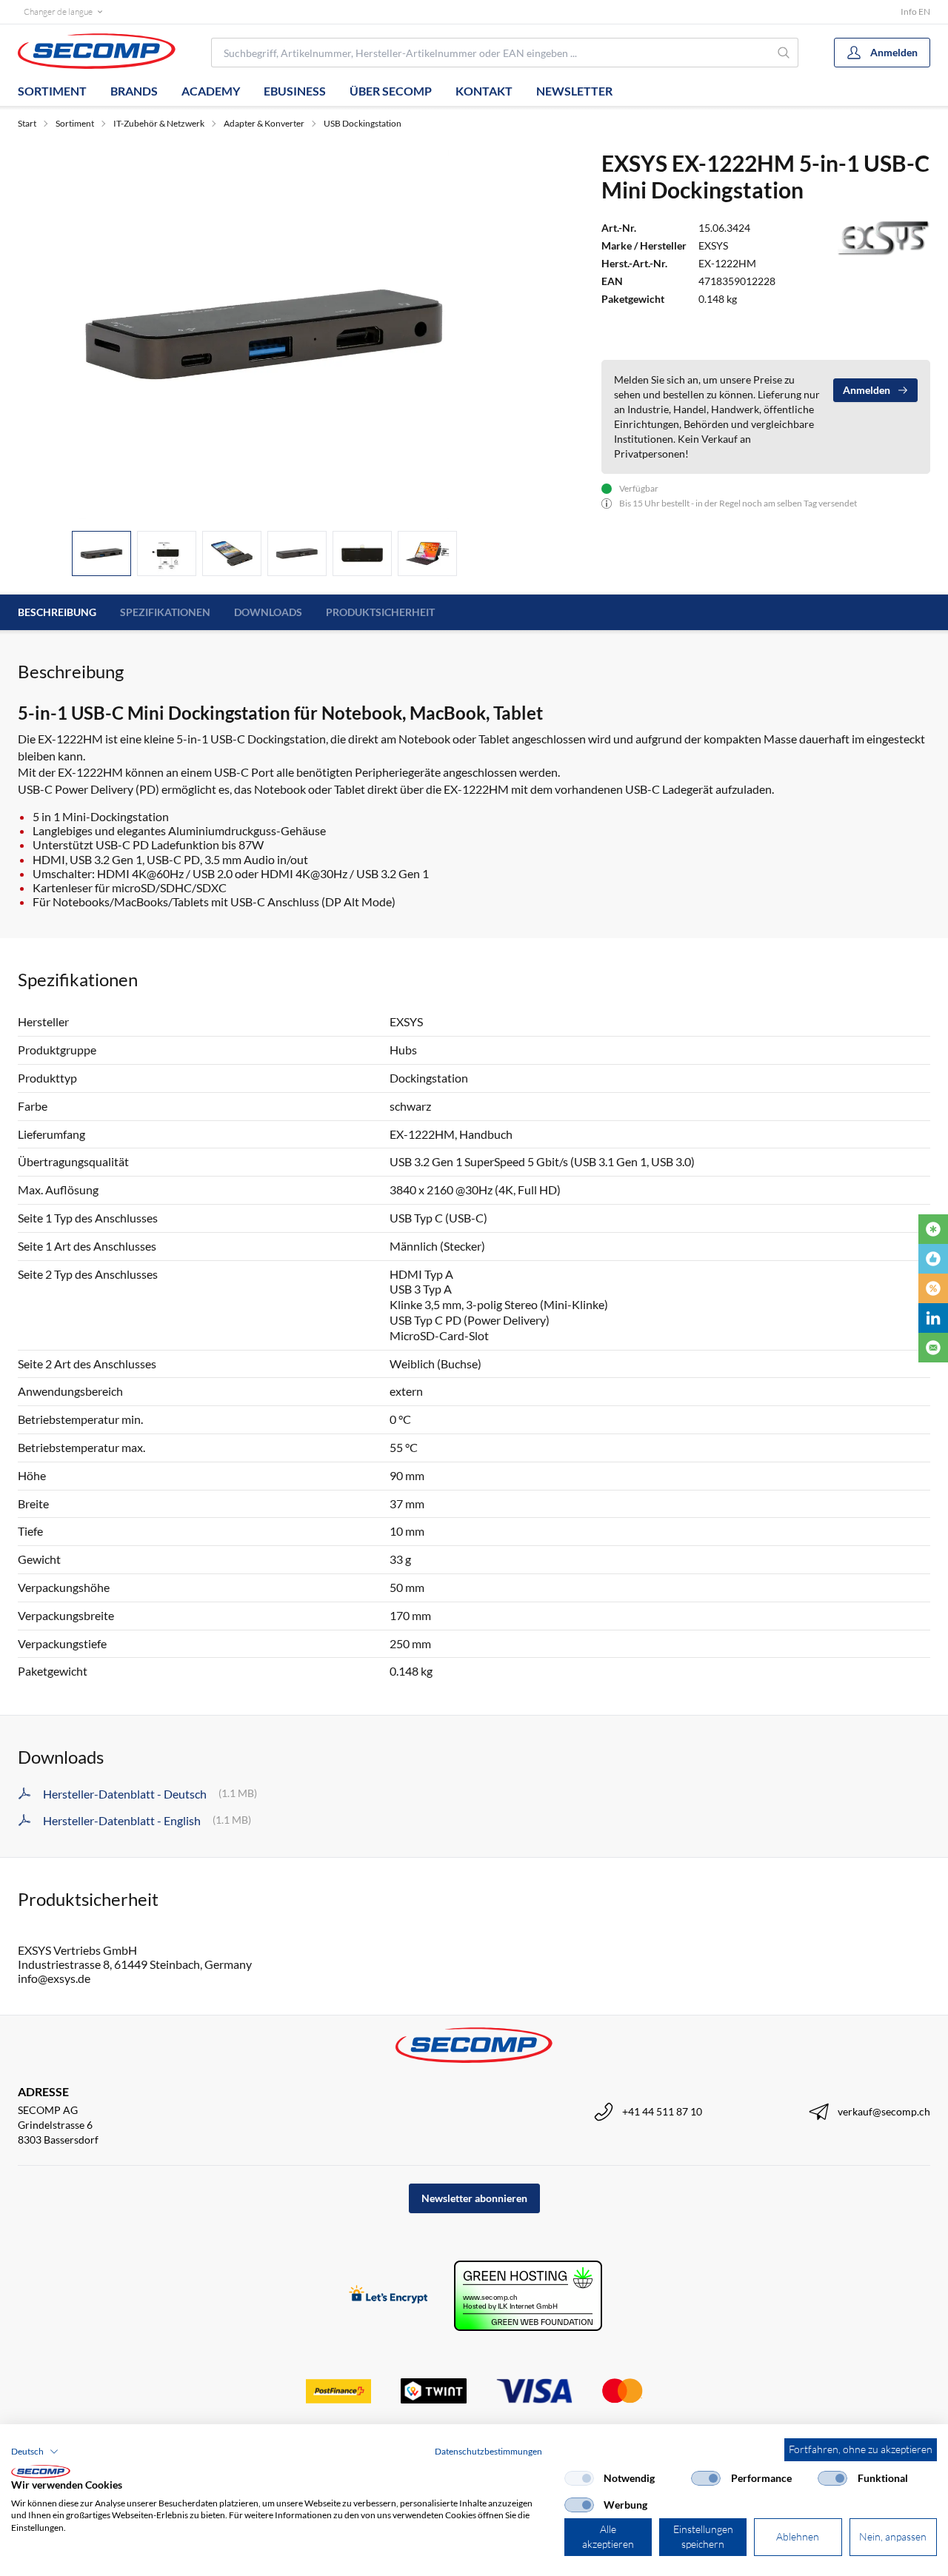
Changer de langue (58, 11)
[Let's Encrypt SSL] (388, 2296)
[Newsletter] (933, 1348)
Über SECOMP (391, 91)
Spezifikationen (165, 612)
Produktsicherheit (380, 612)
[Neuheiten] (933, 1229)
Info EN (915, 11)
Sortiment (52, 91)
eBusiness (295, 91)
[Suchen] (784, 53)
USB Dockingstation (363, 123)
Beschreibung (57, 612)
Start (27, 123)
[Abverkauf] (933, 1288)
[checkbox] (579, 2478)
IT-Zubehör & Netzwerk (159, 123)
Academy (211, 91)
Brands (134, 91)
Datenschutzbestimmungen (488, 2451)
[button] (35, 2452)
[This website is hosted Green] (528, 2296)
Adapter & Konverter (264, 123)
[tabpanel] (264, 334)
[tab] (101, 553)
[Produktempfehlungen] (933, 1259)
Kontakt (484, 91)
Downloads (268, 612)
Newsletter (574, 91)
